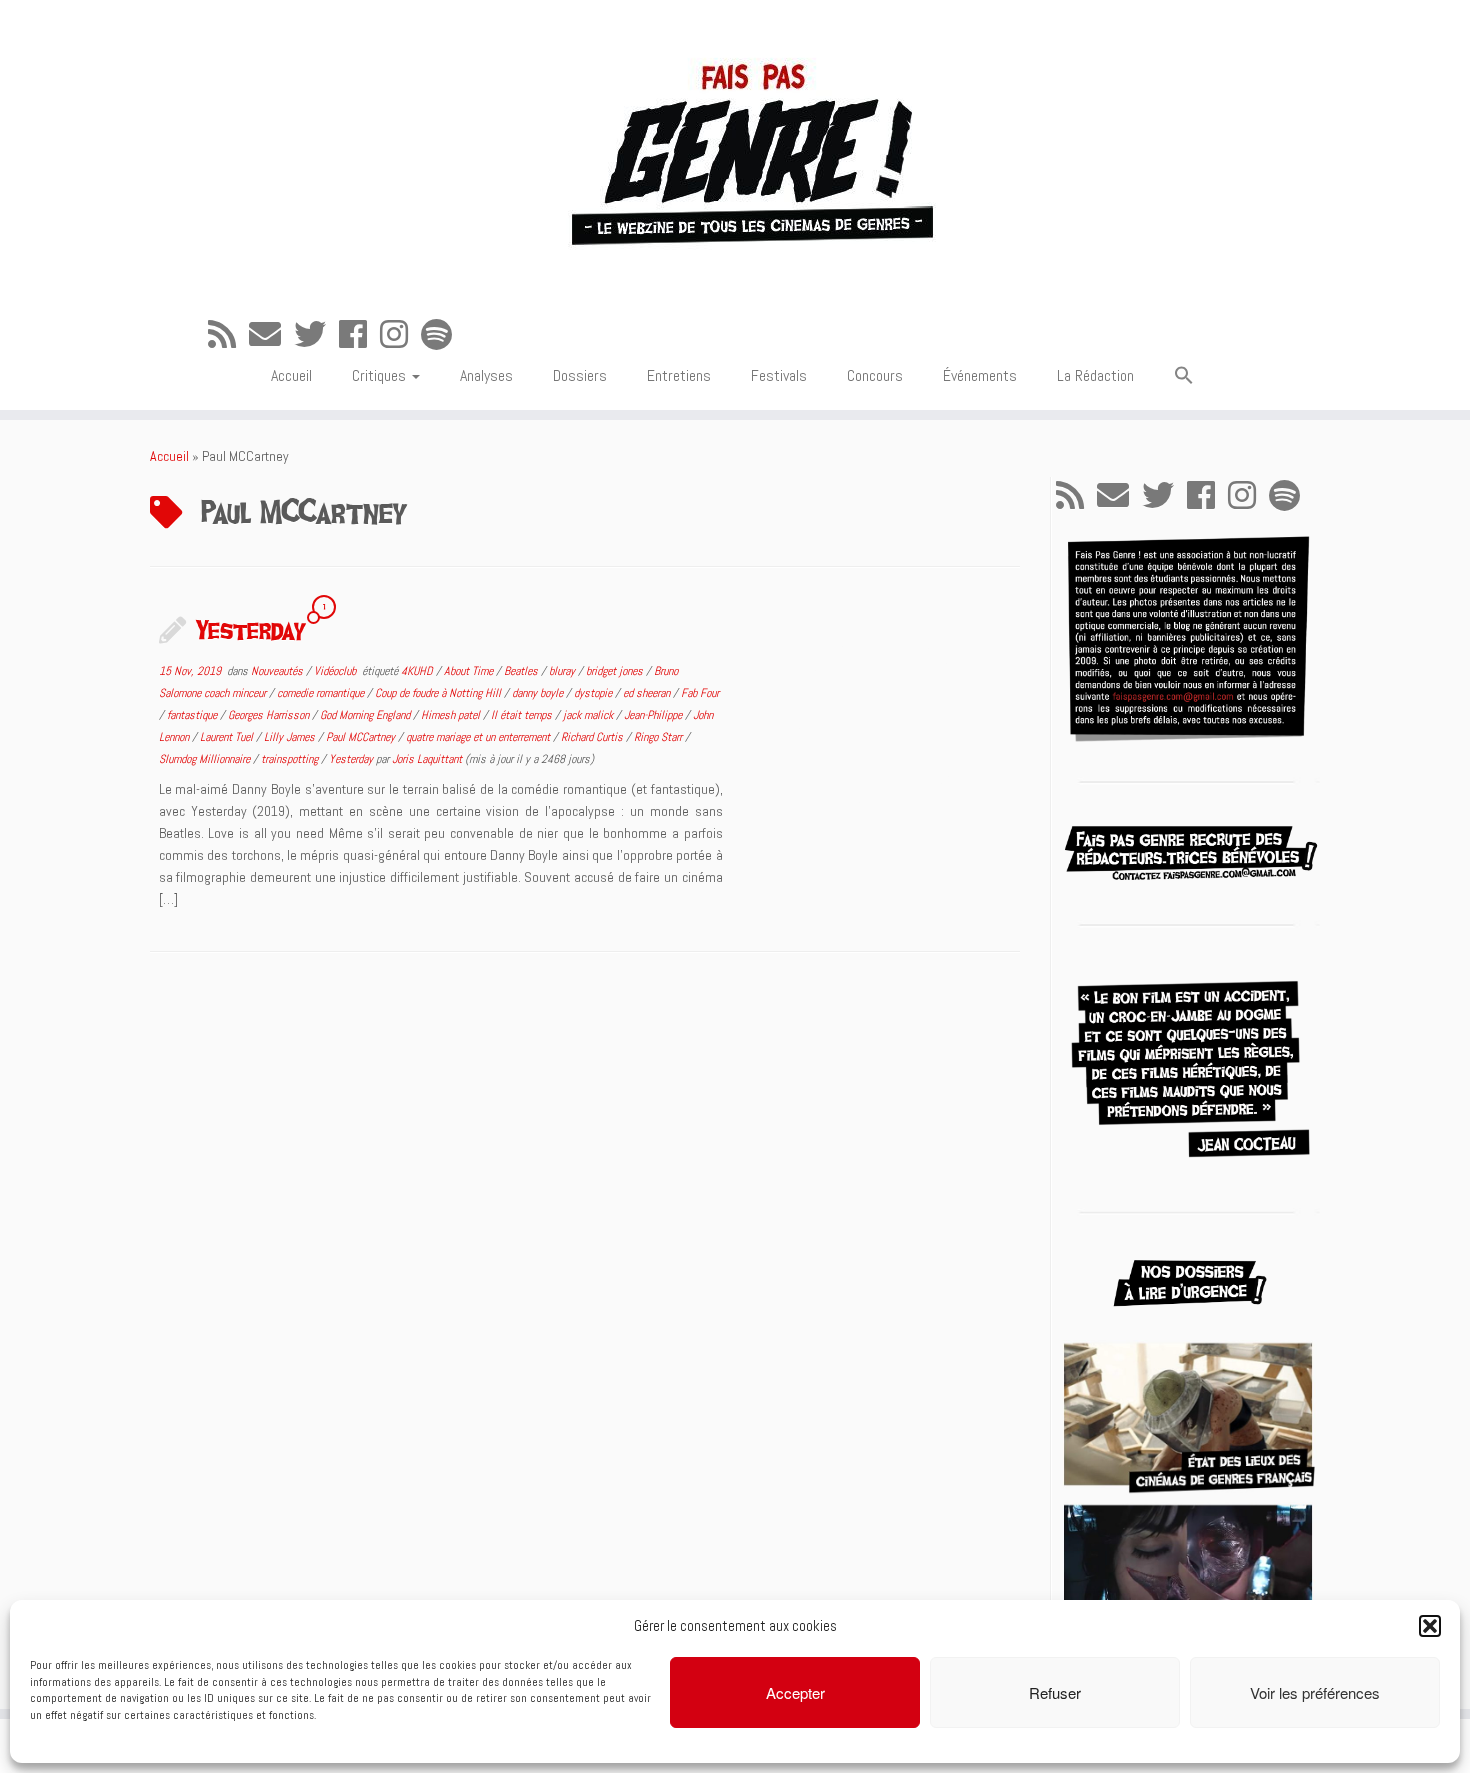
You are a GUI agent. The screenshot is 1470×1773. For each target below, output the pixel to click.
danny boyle (539, 693)
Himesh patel (452, 715)
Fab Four (700, 693)
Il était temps (523, 715)
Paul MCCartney (362, 737)
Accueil (291, 375)
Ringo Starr (659, 737)
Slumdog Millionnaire (206, 759)
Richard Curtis (593, 737)
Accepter (795, 1692)
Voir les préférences (1315, 1692)
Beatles (522, 671)
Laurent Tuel (228, 737)
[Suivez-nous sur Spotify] (443, 335)
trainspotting (291, 759)
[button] (1430, 1626)
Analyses (486, 375)
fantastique (193, 715)
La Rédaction (1095, 375)
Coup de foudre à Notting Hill (439, 693)
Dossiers (580, 375)
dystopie (594, 693)
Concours (875, 375)
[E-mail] (271, 335)
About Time (470, 671)
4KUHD (418, 671)
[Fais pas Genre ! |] (735, 150)
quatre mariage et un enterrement (479, 737)
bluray (563, 671)
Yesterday (251, 629)
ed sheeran (648, 693)
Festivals (779, 375)
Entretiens (679, 375)
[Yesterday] (884, 721)
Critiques (381, 375)
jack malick (589, 715)
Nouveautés (278, 671)
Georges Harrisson (270, 715)
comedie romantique (322, 693)
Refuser (1055, 1692)
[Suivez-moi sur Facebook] (359, 335)
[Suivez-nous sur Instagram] (400, 335)
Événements (980, 375)
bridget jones (616, 671)
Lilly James (291, 737)
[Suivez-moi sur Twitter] (316, 335)
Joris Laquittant (427, 759)
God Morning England (366, 715)
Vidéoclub (336, 671)
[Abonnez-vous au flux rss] (228, 335)
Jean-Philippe (654, 715)
